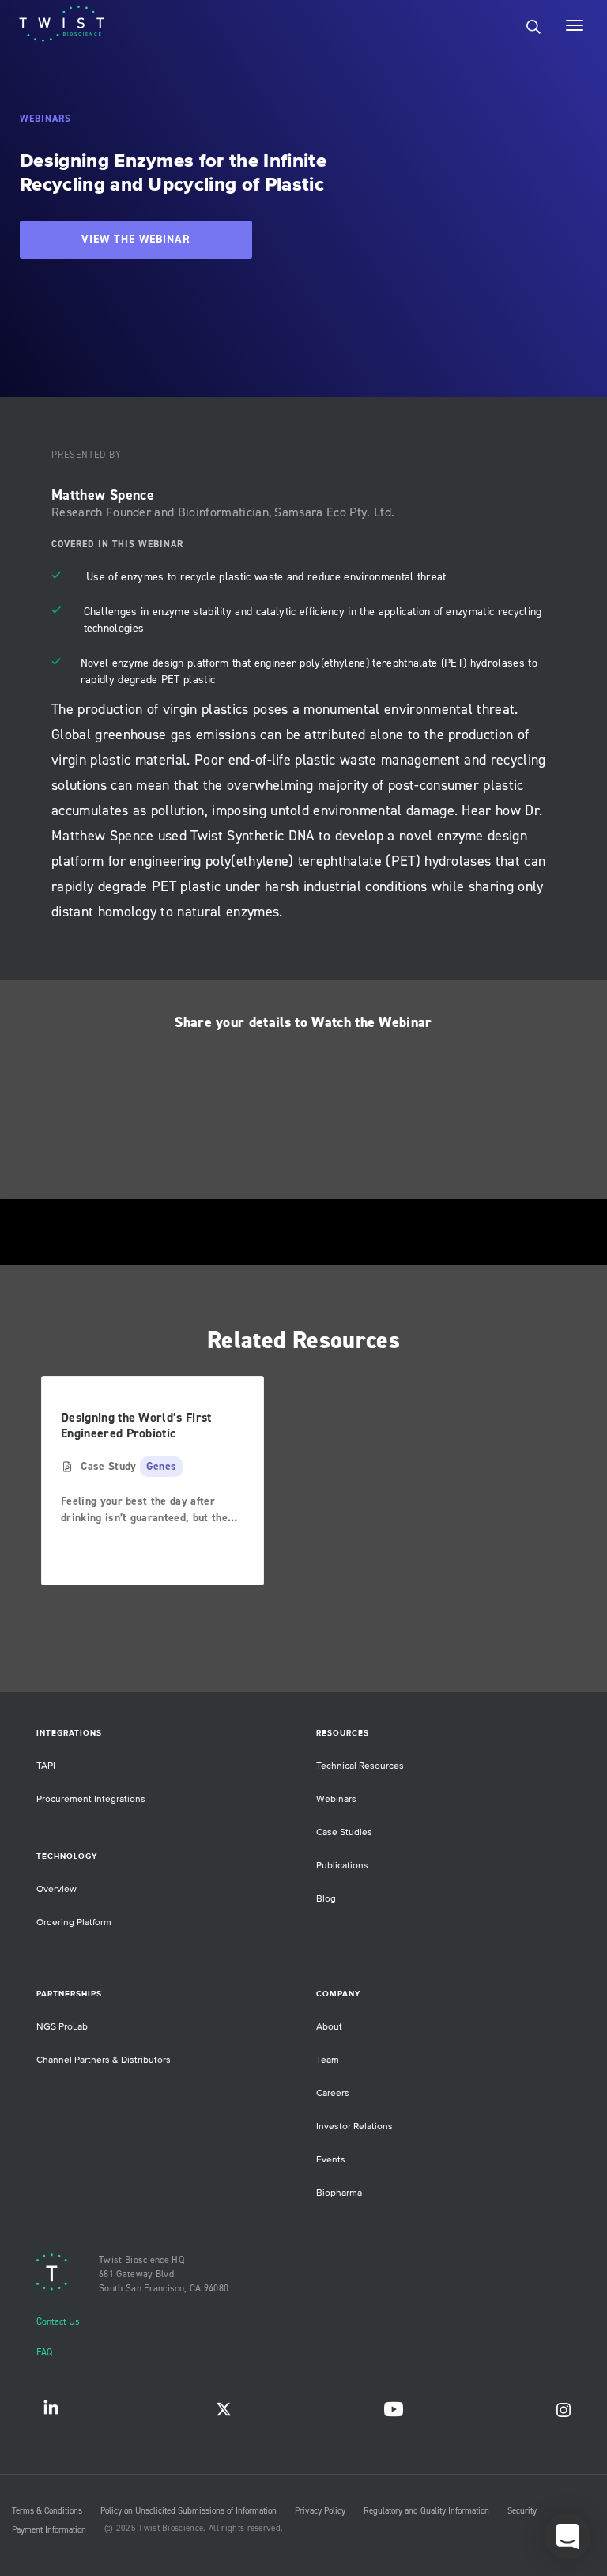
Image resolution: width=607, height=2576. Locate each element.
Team (328, 2060)
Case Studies (344, 1832)
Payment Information (49, 2530)
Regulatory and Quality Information (426, 2511)
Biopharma (339, 2193)
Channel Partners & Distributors (104, 2060)
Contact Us (58, 2322)
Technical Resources (360, 1766)
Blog (326, 1899)
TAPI (46, 1766)
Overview (57, 1889)
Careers (333, 2093)
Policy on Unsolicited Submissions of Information (189, 2511)
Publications (342, 1866)
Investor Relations (354, 2127)
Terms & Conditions (47, 2511)
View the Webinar (136, 240)
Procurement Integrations (91, 1799)
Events (331, 2160)
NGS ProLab (62, 2027)
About (329, 2027)
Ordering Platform (74, 1923)
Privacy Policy (320, 2511)
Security (522, 2511)
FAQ (44, 2353)
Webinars (336, 1799)
